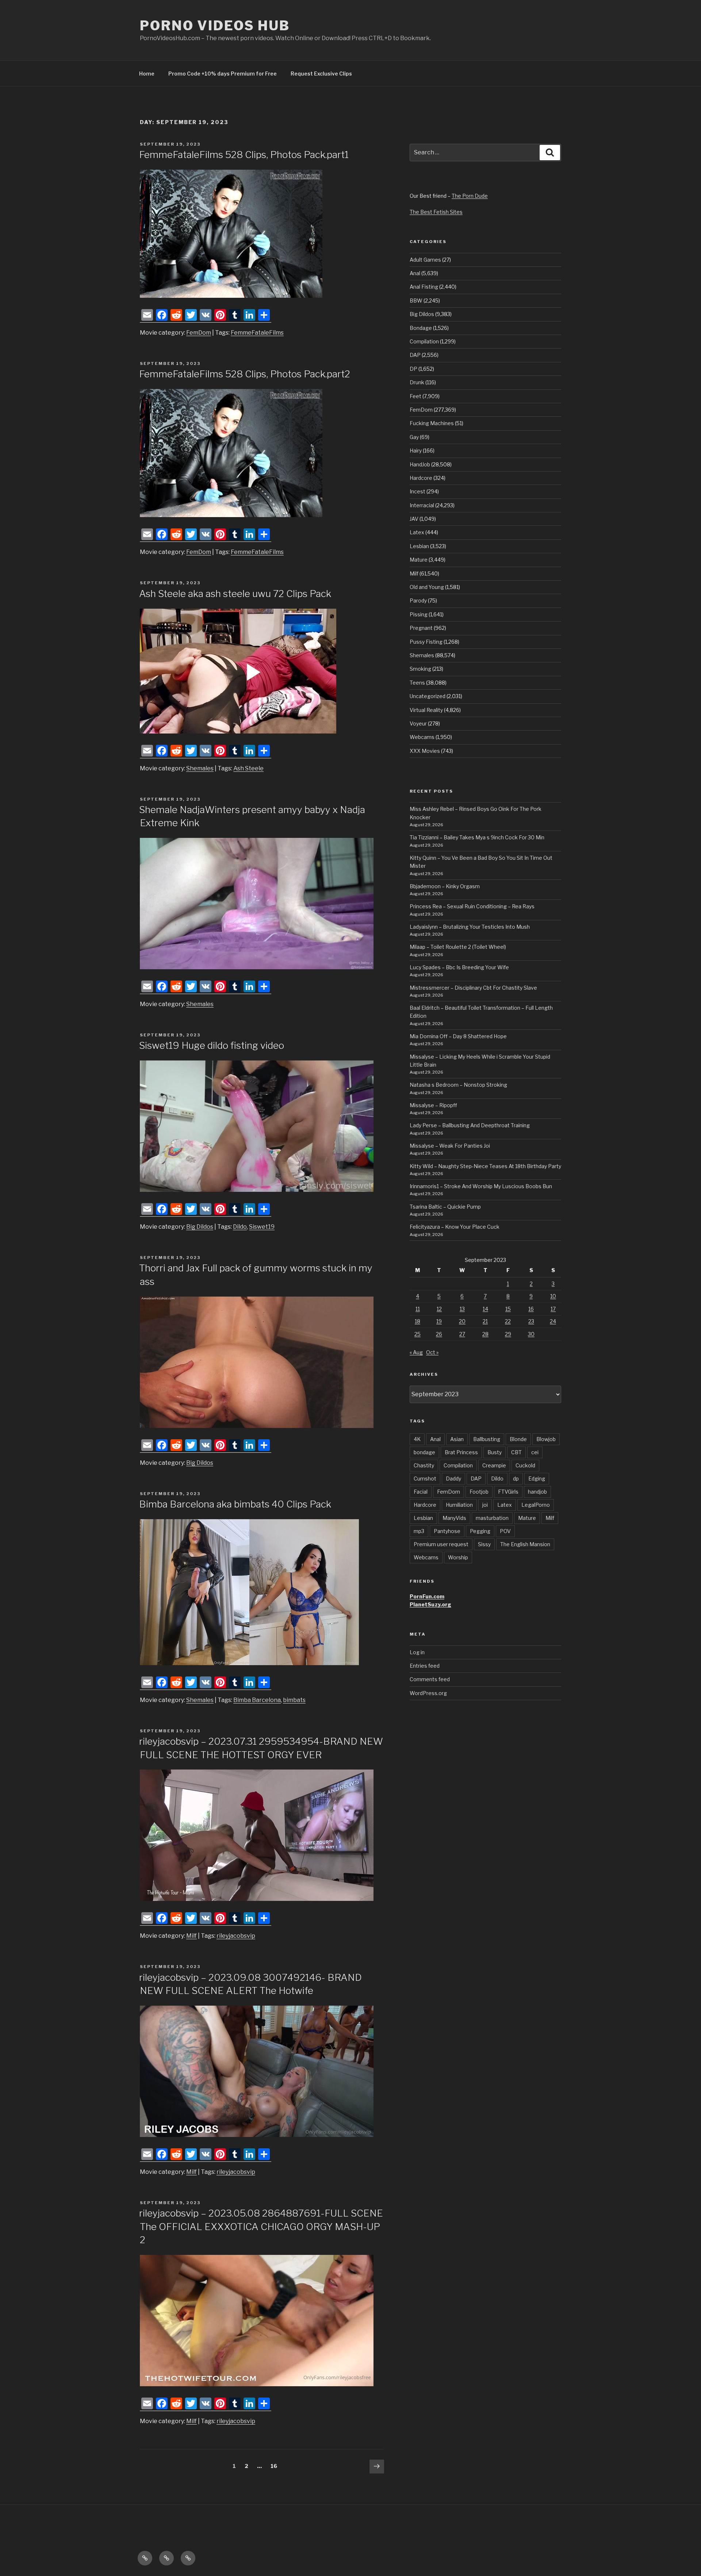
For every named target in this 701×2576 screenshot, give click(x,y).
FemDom (199, 333)
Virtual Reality (426, 710)
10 (553, 1296)
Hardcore (421, 478)
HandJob (420, 464)
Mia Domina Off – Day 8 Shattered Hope (458, 1036)
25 (417, 1334)
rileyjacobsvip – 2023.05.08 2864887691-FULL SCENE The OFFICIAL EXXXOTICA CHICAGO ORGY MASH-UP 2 (261, 2226)
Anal (415, 273)
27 (462, 1334)
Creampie (494, 1465)
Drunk (417, 382)
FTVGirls (508, 1492)
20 (462, 1321)
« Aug (416, 1352)
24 (553, 1321)
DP (413, 369)
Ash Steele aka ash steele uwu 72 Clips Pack (235, 594)
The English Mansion (525, 1544)
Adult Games (425, 260)
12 (439, 1309)
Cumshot (425, 1478)
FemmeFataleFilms (257, 333)
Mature (419, 560)
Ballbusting (487, 1439)
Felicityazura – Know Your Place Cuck (455, 1227)
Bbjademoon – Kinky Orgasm (445, 886)
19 (439, 1321)
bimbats (294, 1700)
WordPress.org (428, 1693)
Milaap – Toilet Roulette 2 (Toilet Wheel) (458, 947)
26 (439, 1334)
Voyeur (418, 723)
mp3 (419, 1531)
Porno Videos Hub (215, 26)
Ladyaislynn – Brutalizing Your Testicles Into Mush (470, 927)
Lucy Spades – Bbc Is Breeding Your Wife (459, 967)
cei (535, 1452)
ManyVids (454, 1518)
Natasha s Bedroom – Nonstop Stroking (458, 1085)
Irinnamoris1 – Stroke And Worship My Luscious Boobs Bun (481, 1186)
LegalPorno (536, 1505)
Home (147, 74)
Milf (191, 1936)
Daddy (453, 1478)
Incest (417, 491)
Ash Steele (248, 768)
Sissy (484, 1544)
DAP (415, 355)
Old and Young (427, 587)
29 (508, 1334)
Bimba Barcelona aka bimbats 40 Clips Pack (235, 1504)
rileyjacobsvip (236, 1936)
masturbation (492, 1518)
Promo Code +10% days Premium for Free (223, 74)
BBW (416, 301)
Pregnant (421, 628)
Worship (458, 1557)
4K (417, 1439)
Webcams (422, 737)
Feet (415, 396)
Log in (417, 1652)
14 (485, 1309)
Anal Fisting (424, 287)
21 (485, 1321)
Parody (418, 600)
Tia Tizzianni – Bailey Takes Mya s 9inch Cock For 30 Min (477, 837)
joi (485, 1505)
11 (418, 1309)
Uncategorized (428, 696)
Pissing (419, 614)
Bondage (421, 328)
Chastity (424, 1465)
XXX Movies (425, 751)
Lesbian (419, 546)
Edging (537, 1478)
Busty (495, 1452)
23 (531, 1321)
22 (508, 1321)
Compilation (424, 341)
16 (276, 2466)
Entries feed (425, 1666)
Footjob (479, 1492)
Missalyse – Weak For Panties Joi (450, 1146)
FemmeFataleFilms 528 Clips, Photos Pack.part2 (245, 374)
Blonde (518, 1439)
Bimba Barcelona (257, 1700)
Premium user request (441, 1544)
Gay (414, 437)
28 (485, 1334)
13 (462, 1309)
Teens (417, 683)
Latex (417, 532)
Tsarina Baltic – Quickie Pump (445, 1207)
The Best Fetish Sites (436, 212)
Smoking (420, 669)
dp (516, 1478)
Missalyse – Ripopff (433, 1105)
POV (505, 1531)
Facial (421, 1492)
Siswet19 (262, 1227)
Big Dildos (200, 1227)
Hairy (416, 450)
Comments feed (430, 1679)
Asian (457, 1439)
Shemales (200, 768)
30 (531, 1334)
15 (508, 1309)
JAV (414, 519)
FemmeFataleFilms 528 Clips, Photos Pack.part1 (244, 155)
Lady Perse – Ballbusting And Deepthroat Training (470, 1125)
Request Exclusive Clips (321, 74)
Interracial (422, 505)
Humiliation (459, 1505)
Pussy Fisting (426, 642)
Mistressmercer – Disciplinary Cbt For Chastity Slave (473, 988)
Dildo (240, 1227)
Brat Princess (461, 1452)
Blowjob (546, 1439)
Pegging (480, 1531)
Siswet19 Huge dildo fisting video (212, 1045)
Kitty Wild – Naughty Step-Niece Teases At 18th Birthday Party (485, 1166)
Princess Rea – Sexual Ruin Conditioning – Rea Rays (472, 906)
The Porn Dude (470, 196)
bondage (424, 1452)
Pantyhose (447, 1531)
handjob (537, 1492)
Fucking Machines (432, 423)
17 (553, 1309)
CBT (516, 1452)
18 (417, 1321)
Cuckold (525, 1465)
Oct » (432, 1352)
